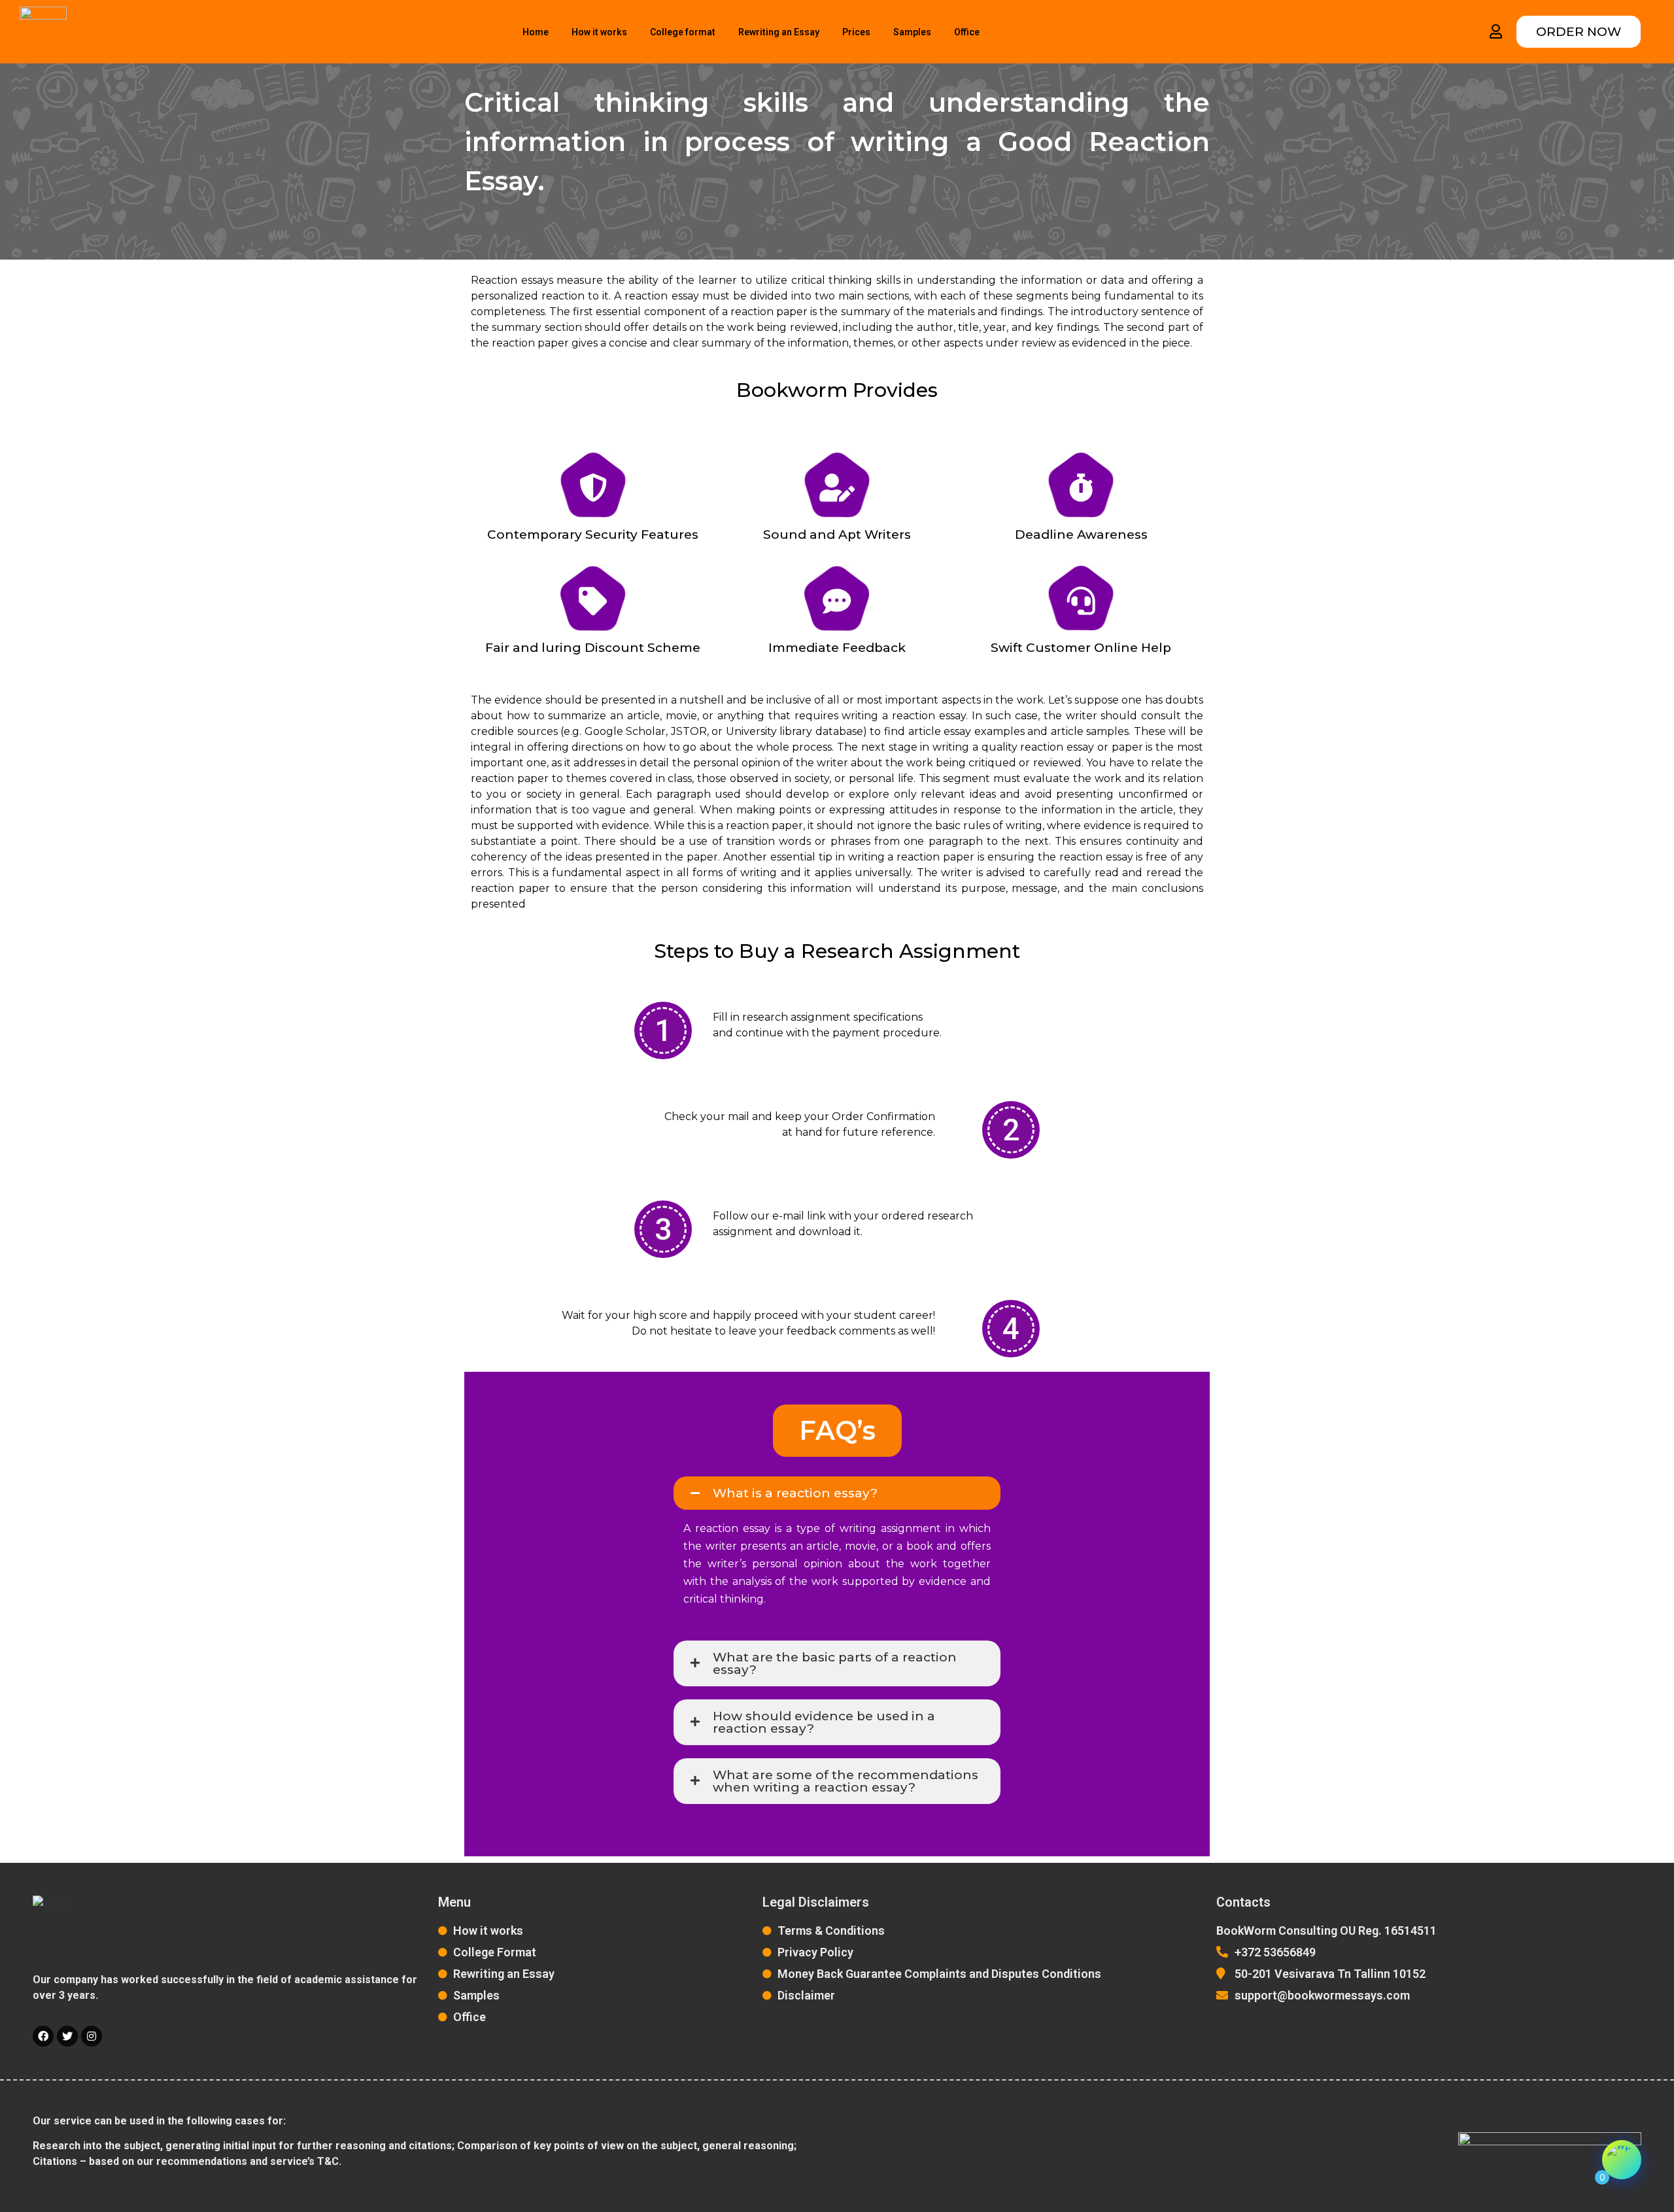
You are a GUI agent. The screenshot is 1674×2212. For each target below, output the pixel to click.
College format (683, 32)
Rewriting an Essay (779, 32)
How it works (599, 32)
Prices (856, 32)
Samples (912, 32)
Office (967, 32)
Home (536, 32)
